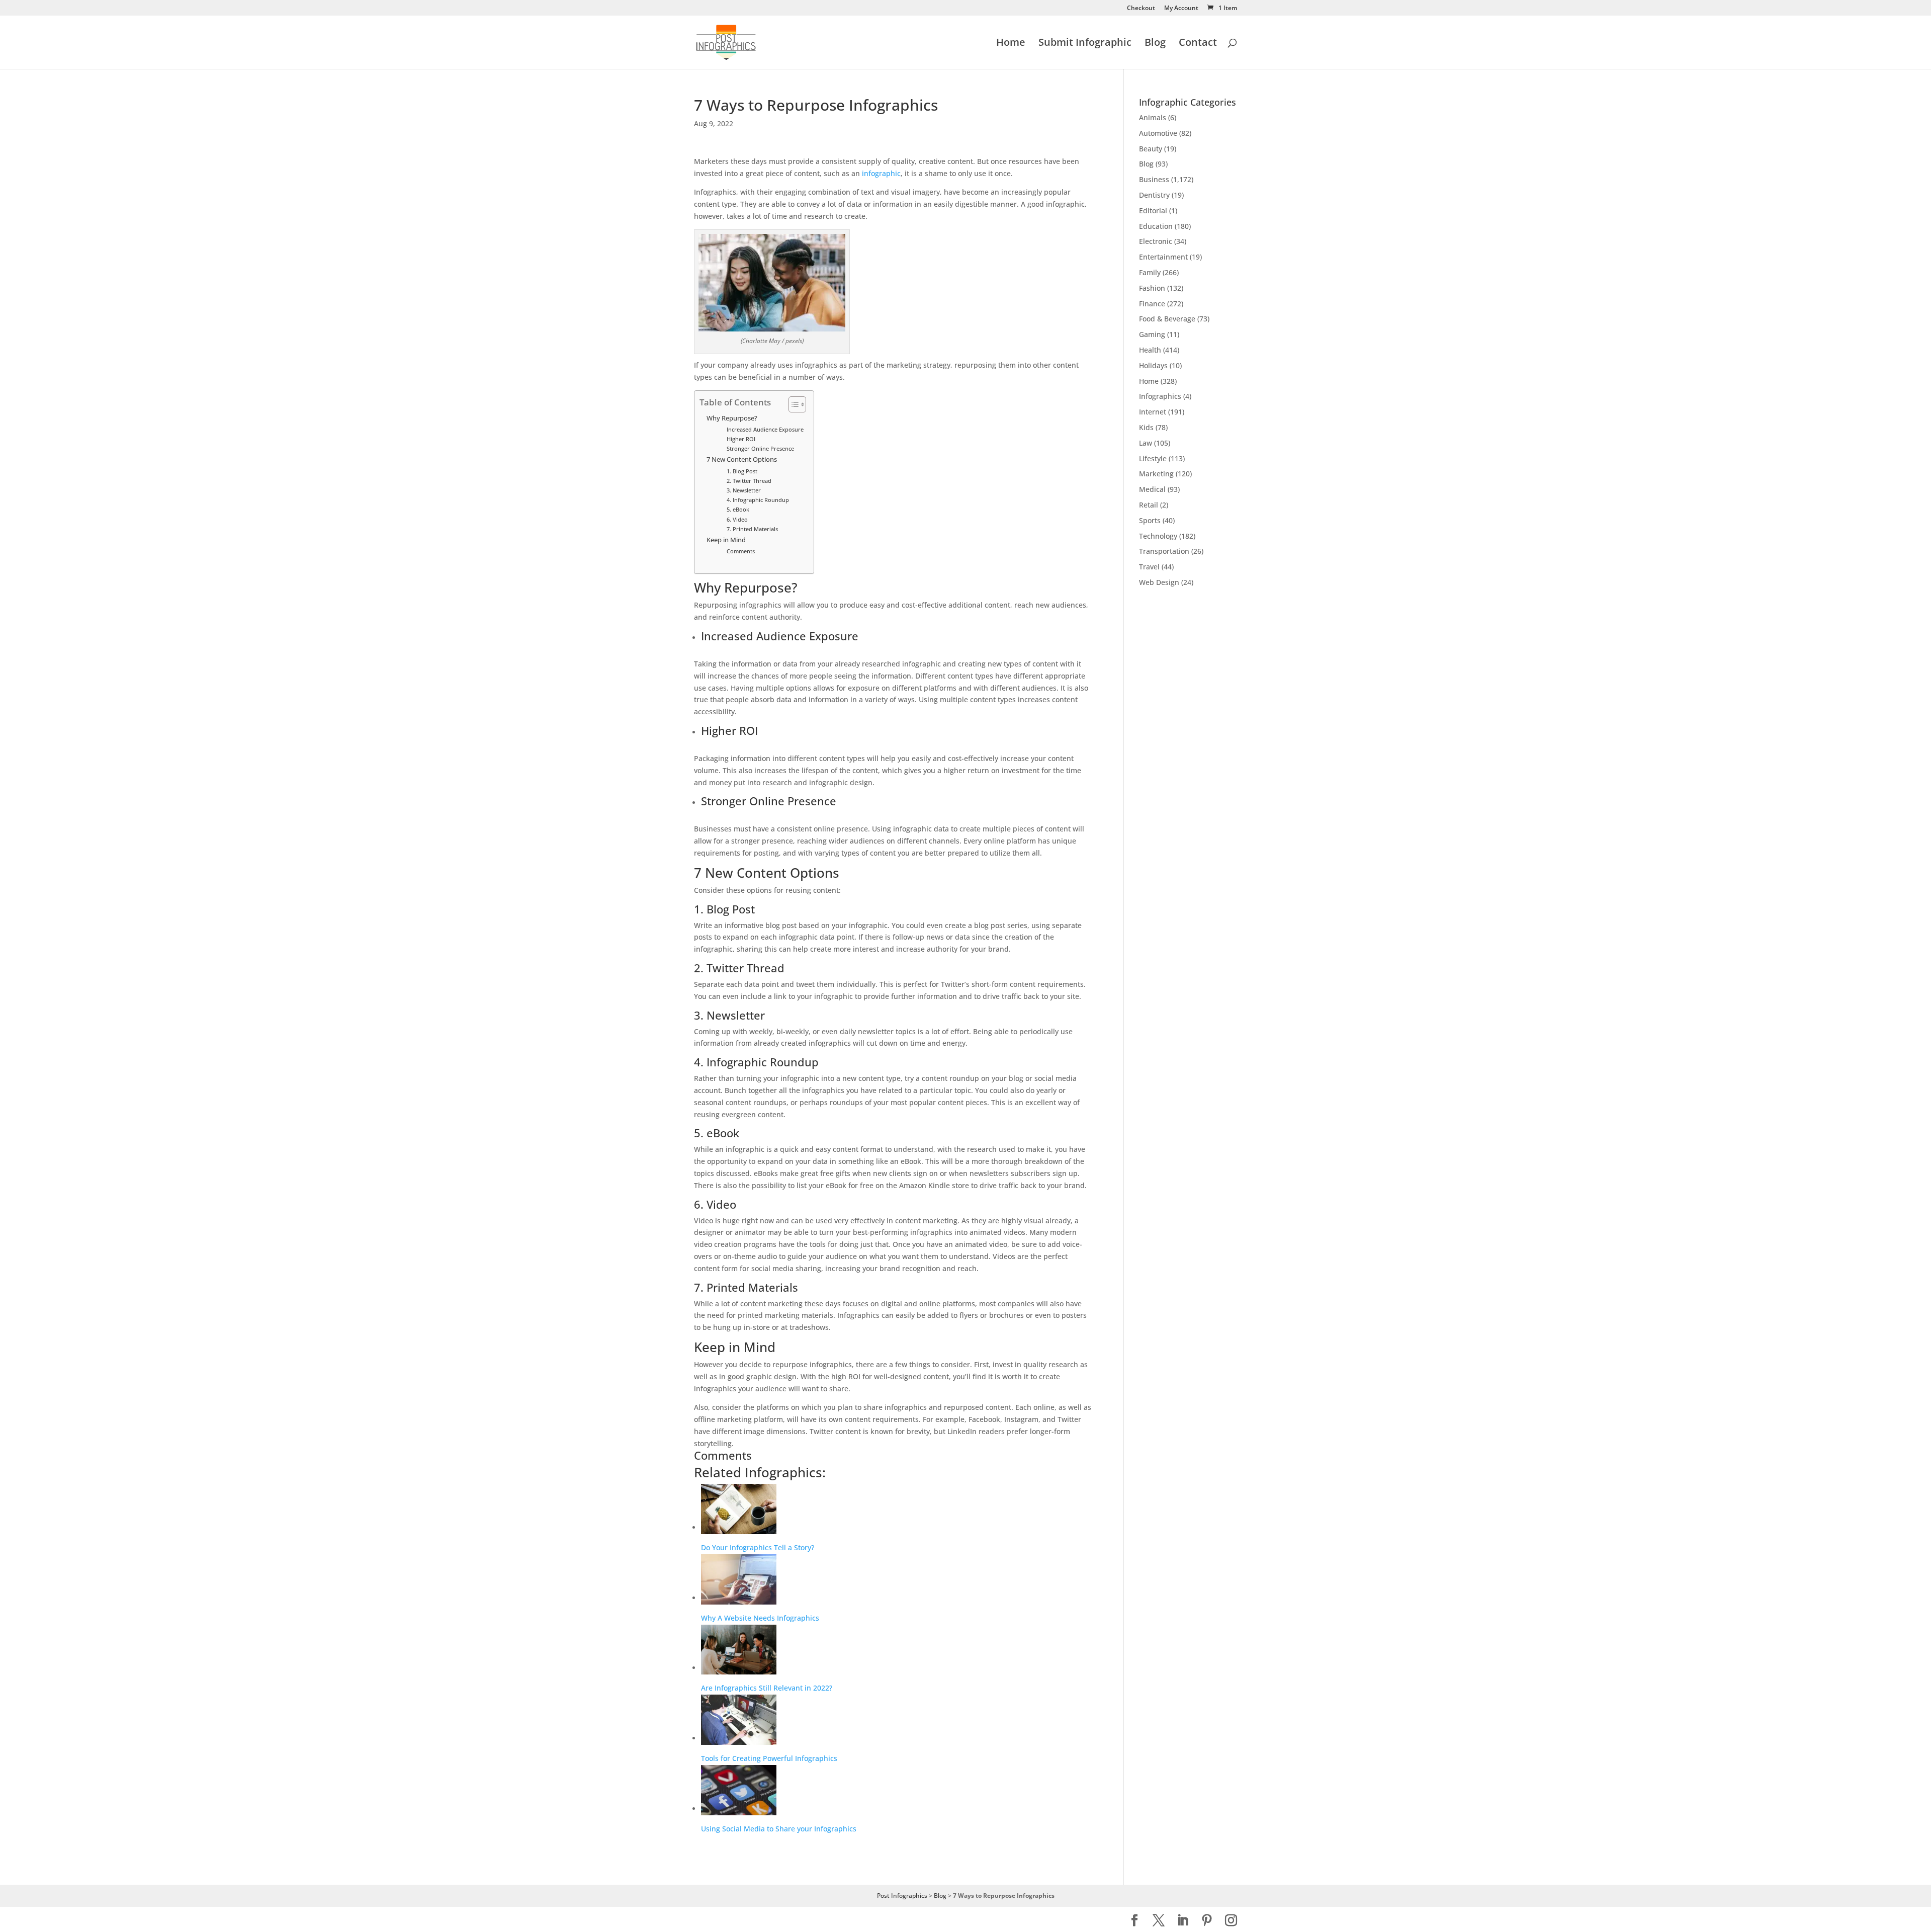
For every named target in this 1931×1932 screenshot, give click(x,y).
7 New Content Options (742, 459)
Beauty (1151, 149)
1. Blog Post (742, 471)
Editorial (1153, 211)
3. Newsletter (744, 490)
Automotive (1158, 133)
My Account (1181, 9)
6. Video (737, 519)
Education (1156, 226)
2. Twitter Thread (749, 481)
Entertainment (1163, 257)
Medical (1152, 489)
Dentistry (1154, 195)
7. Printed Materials (752, 529)
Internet (1153, 412)
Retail (1149, 505)
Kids (1146, 427)
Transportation (1164, 551)
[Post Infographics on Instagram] (1231, 1921)
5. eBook (738, 509)
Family (1150, 272)
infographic (881, 173)
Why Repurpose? (732, 418)
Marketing (1156, 474)
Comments (741, 551)
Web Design (1159, 582)
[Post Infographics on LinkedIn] (1183, 1921)
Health (1150, 350)
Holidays (1153, 365)
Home (1011, 44)
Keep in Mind (726, 540)
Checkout (1141, 9)
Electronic (1156, 241)
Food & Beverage (1167, 319)
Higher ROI (741, 439)
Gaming (1152, 334)
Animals (1153, 117)
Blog (1155, 44)
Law (1146, 443)
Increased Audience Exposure (765, 429)
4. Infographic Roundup (758, 500)
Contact (1198, 44)
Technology (1158, 536)
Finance (1152, 304)
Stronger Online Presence (760, 448)
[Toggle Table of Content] (792, 404)
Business (1154, 179)
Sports (1150, 520)
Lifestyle (1153, 458)
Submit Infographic (1085, 44)
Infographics (1160, 396)
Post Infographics (902, 1896)
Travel (1149, 567)
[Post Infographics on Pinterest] (1207, 1921)
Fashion (1152, 288)
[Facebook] (1134, 1921)
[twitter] (1159, 1921)
